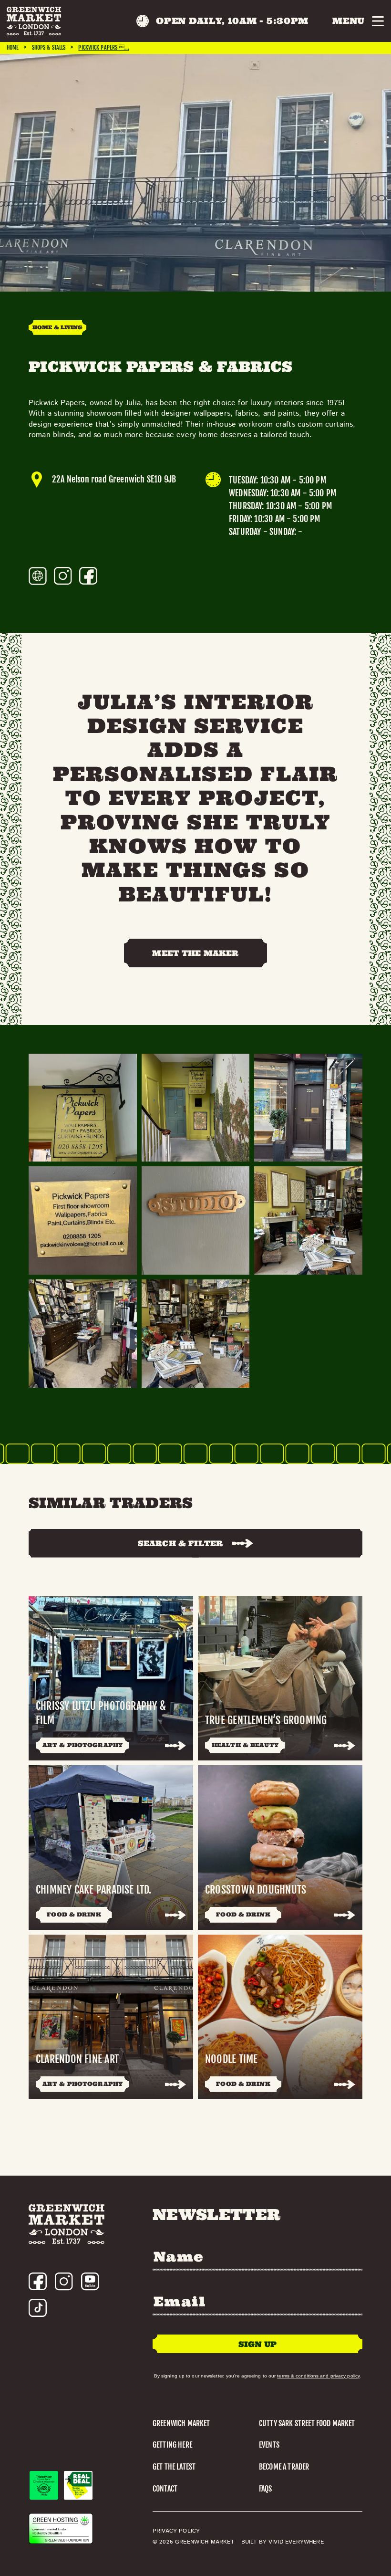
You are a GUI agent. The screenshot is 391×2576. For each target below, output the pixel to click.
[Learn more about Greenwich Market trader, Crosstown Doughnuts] (280, 1848)
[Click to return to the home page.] (34, 21)
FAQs (266, 2489)
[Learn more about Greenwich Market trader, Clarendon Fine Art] (111, 2017)
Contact (165, 2489)
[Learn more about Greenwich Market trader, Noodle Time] (280, 2017)
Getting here (172, 2445)
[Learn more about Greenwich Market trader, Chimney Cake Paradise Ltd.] (111, 1848)
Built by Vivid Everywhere (283, 2542)
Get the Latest (174, 2467)
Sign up (257, 2344)
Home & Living (57, 327)
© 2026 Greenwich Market (193, 2542)
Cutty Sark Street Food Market (307, 2423)
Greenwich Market (181, 2423)
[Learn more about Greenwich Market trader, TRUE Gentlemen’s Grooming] (280, 1678)
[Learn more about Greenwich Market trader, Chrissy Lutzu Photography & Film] (111, 1678)
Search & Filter (180, 1543)
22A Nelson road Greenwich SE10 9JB (114, 479)
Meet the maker (195, 953)
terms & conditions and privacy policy (318, 2376)
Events (269, 2445)
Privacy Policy (176, 2531)
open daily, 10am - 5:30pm (232, 21)
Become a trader (284, 2467)
